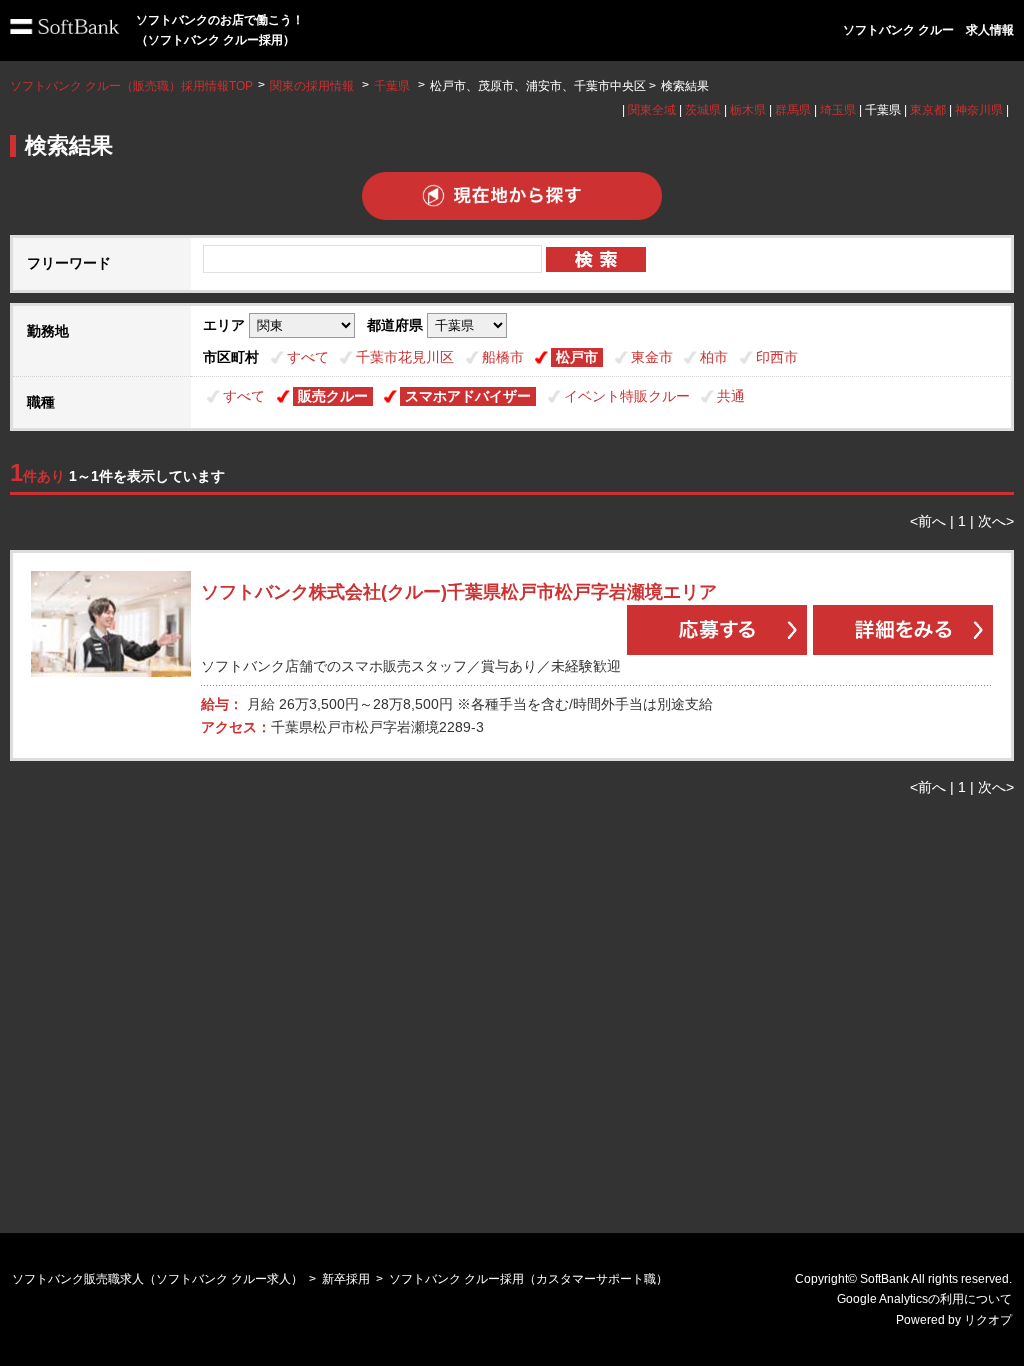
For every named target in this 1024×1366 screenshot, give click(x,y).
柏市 (714, 357)
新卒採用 (346, 1279)
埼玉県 (838, 110)
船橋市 (503, 357)
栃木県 (748, 110)
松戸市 (577, 357)
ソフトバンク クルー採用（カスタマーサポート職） (528, 1279)
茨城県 (703, 110)
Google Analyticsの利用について (924, 1299)
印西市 (777, 357)
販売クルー (333, 396)
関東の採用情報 (313, 86)
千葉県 (392, 86)
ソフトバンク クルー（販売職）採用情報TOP (131, 86)
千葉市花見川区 (405, 357)
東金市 (652, 357)
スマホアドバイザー (468, 396)
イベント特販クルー (627, 396)
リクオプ (988, 1320)
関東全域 (652, 110)
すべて (308, 357)
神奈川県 (979, 110)
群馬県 (793, 110)
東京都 (928, 110)
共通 (731, 396)
